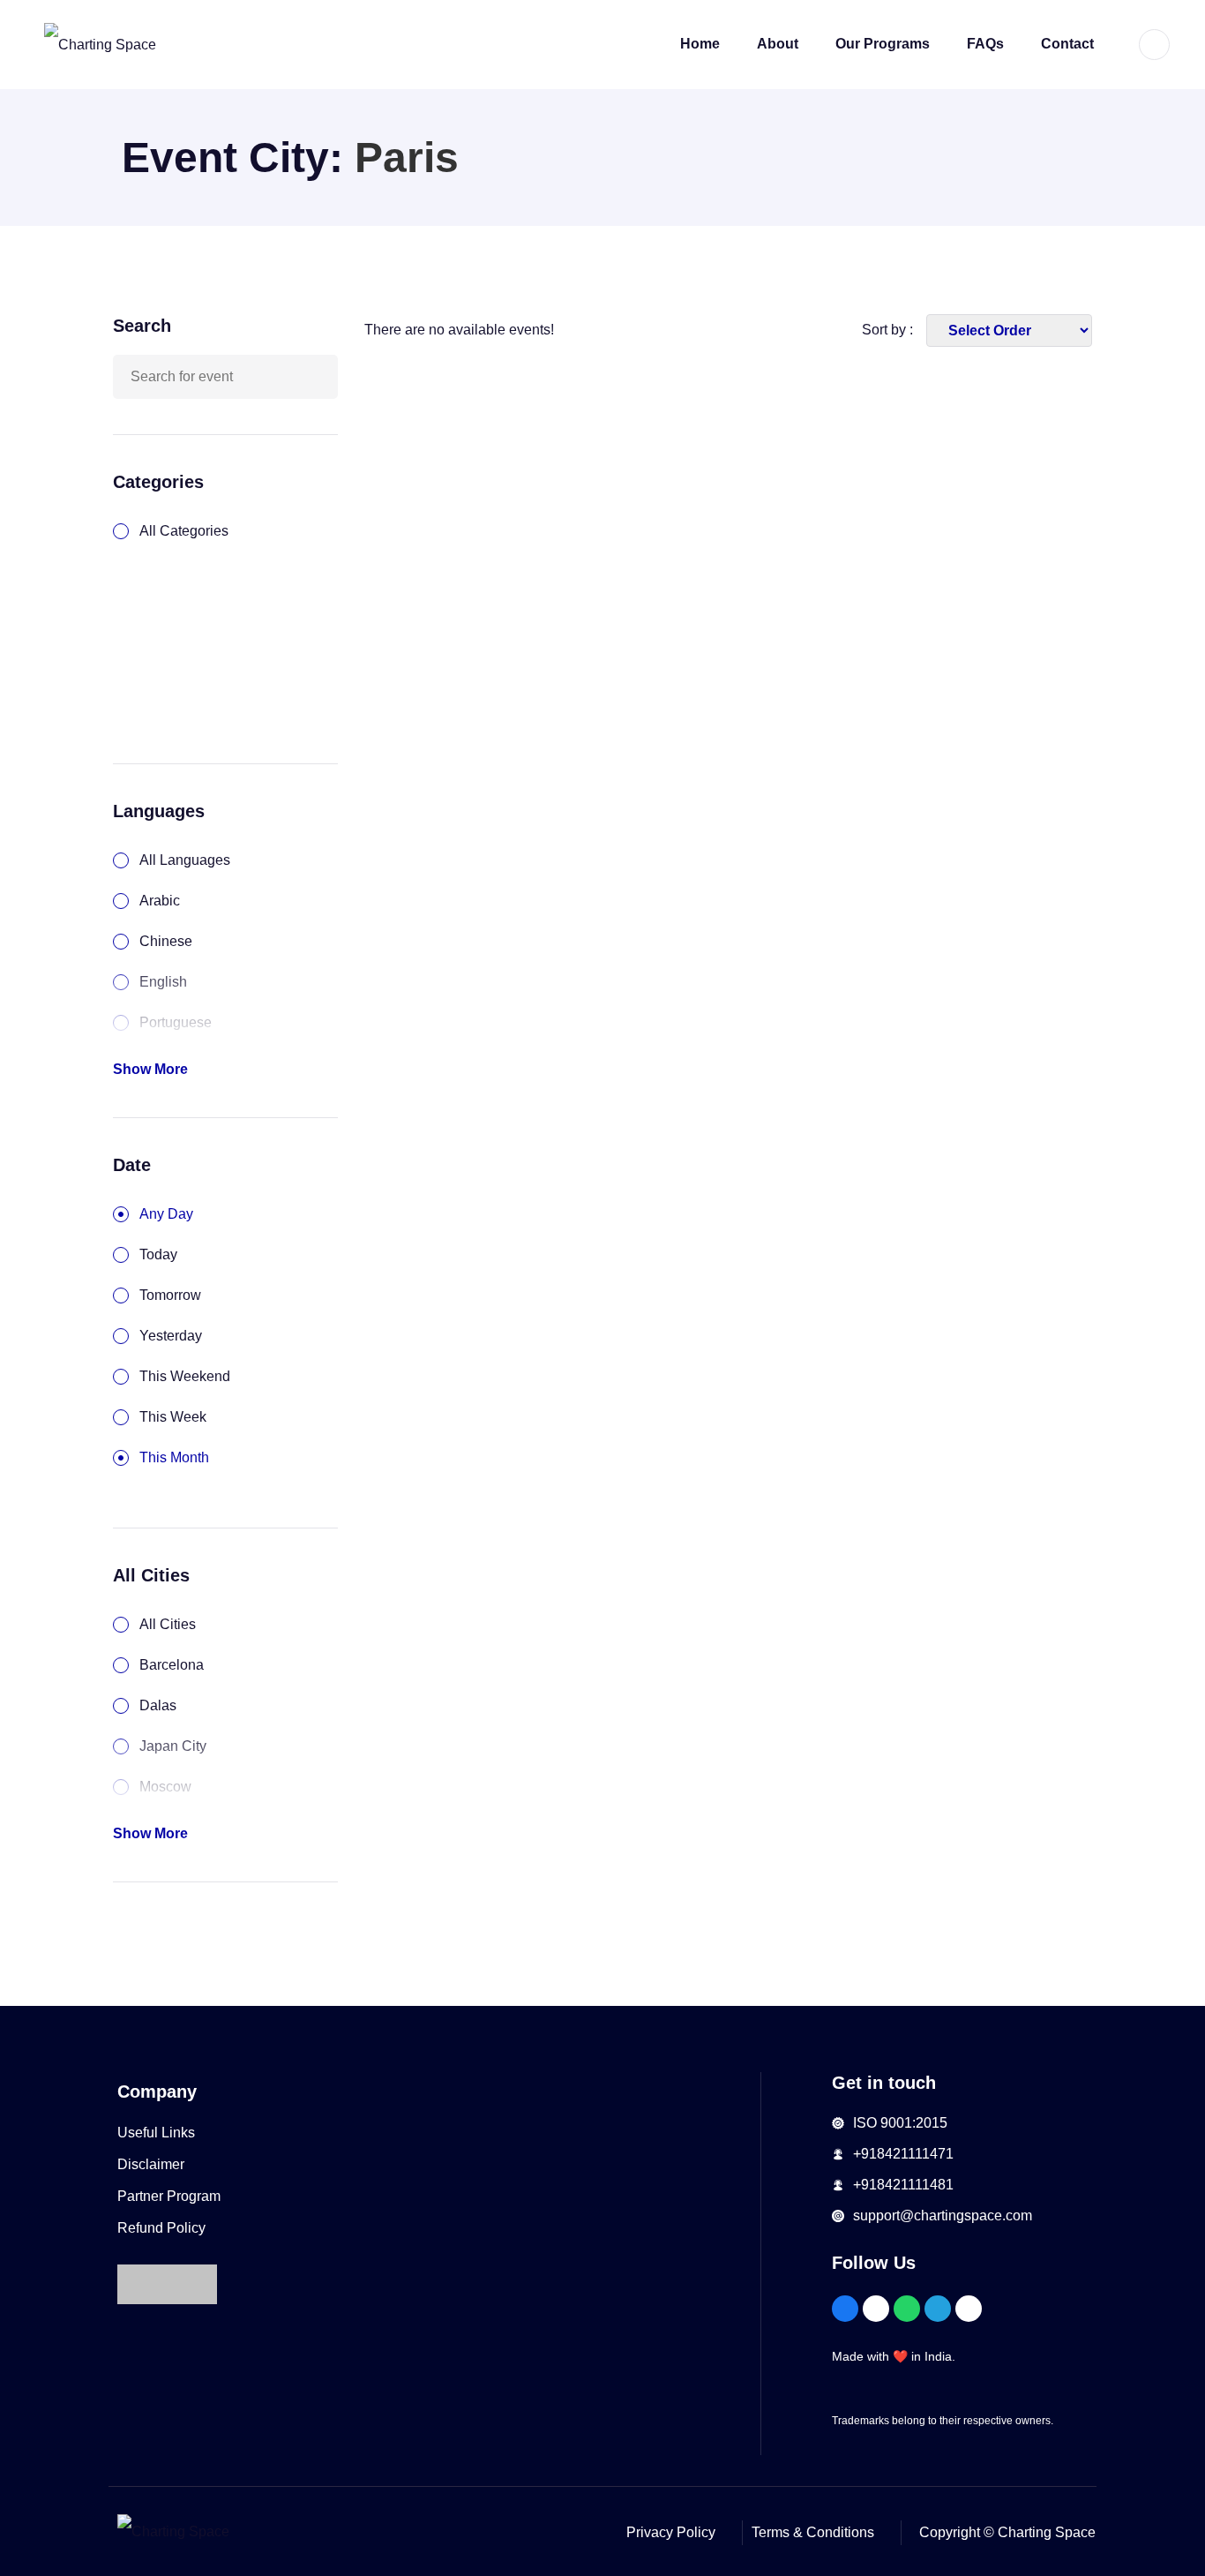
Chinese (166, 941)
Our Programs (883, 44)
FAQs (985, 44)
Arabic (160, 901)
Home (700, 44)
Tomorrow (170, 1295)
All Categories (184, 531)
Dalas (158, 1705)
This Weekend (185, 1376)
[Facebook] (845, 2309)
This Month (174, 1457)
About (778, 44)
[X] (969, 2309)
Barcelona (172, 1665)
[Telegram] (938, 2309)
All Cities (168, 1624)
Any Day (166, 1214)
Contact (1067, 44)
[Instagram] (876, 2309)
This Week (173, 1417)
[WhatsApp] (907, 2309)
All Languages (185, 860)
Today (158, 1254)
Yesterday (171, 1336)
